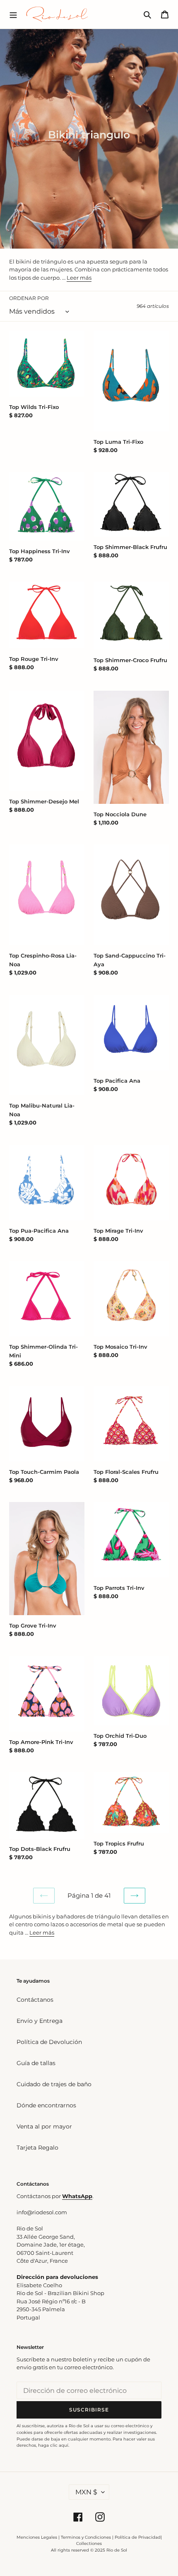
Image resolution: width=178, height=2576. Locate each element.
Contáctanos (35, 2000)
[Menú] (13, 14)
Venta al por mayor (44, 2126)
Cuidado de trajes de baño (54, 2084)
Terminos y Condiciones (86, 2537)
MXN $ (86, 2492)
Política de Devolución (49, 2042)
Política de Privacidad (138, 2537)
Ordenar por (29, 298)
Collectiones (89, 2543)
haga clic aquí (53, 2445)
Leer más (79, 278)
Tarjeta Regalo (37, 2148)
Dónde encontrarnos (46, 2105)
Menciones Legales (37, 2537)
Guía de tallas (36, 2063)
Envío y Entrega (40, 2021)
